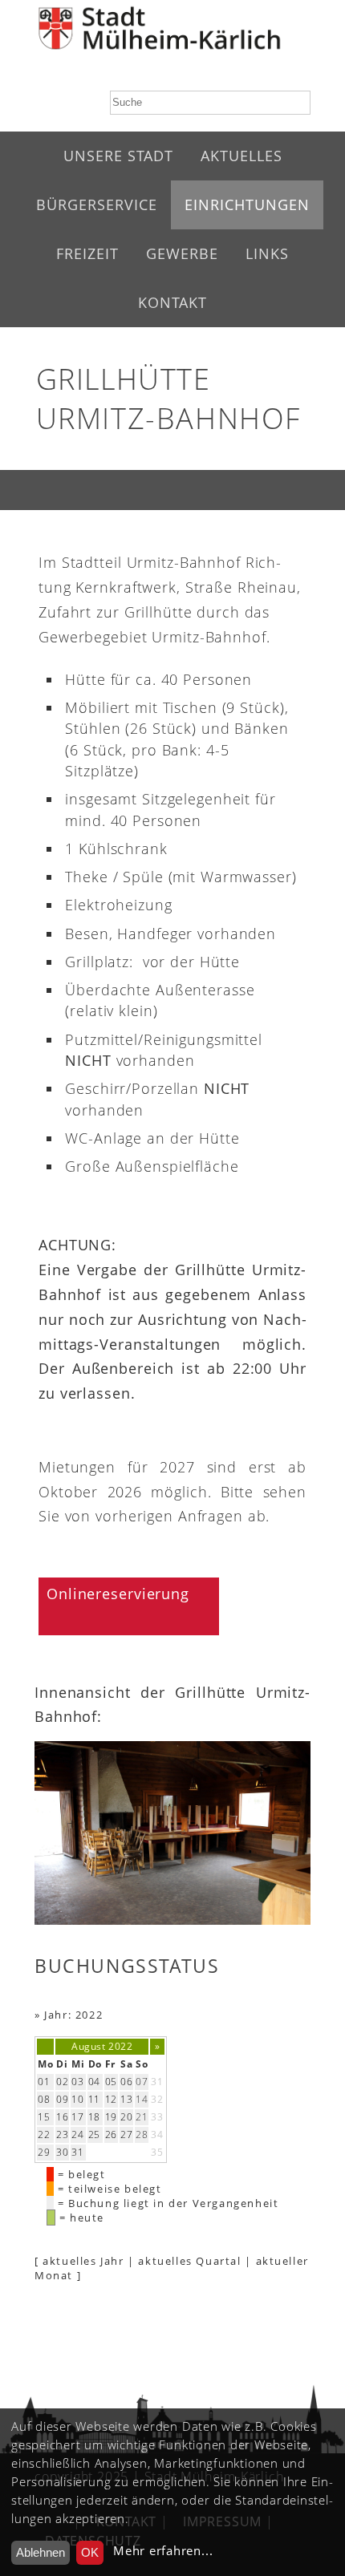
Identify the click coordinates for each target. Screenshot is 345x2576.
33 (157, 2117)
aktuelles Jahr (83, 2261)
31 (157, 2082)
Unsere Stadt (118, 156)
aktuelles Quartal (189, 2261)
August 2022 (102, 2046)
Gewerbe (182, 253)
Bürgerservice (97, 205)
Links (267, 253)
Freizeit (87, 253)
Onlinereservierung (118, 1594)
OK (90, 2552)
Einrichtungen (247, 205)
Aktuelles (241, 156)
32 (157, 2099)
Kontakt (172, 302)
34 (157, 2135)
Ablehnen (41, 2552)
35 (157, 2152)
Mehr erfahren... (163, 2551)
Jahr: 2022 (73, 2015)
